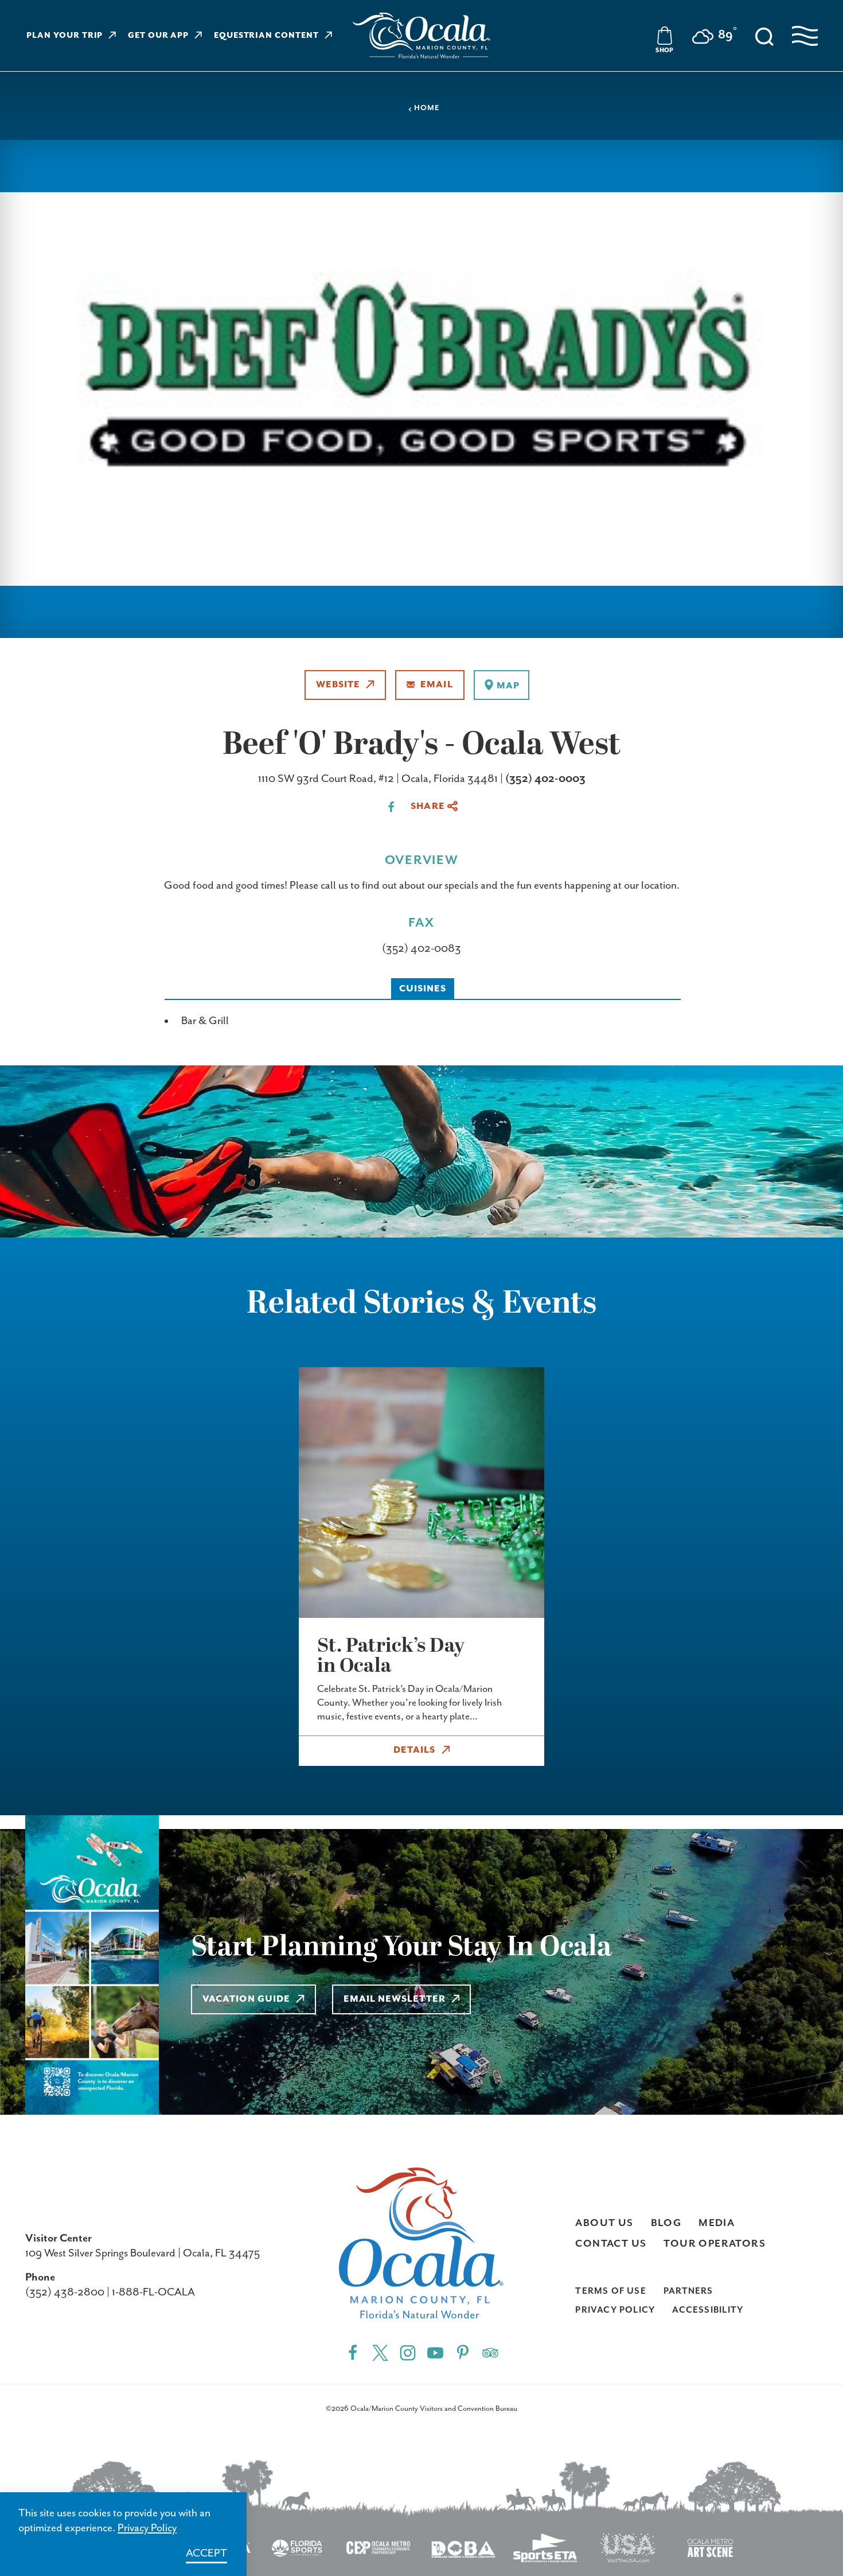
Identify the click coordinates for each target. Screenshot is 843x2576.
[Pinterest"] (463, 2353)
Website (338, 685)
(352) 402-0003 (545, 779)
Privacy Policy (615, 2310)
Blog (666, 2223)
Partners (688, 2291)
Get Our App (159, 36)
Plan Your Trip (65, 36)
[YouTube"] (435, 2353)
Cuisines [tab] (423, 989)
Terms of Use (611, 2291)
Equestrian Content (266, 36)
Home (427, 108)
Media (717, 2223)
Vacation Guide (246, 1999)
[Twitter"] (380, 2353)
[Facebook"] (353, 2353)
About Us (604, 2223)
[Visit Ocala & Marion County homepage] (421, 36)
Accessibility (708, 2310)
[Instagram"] (408, 2353)
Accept (206, 2553)
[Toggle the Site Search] (764, 36)
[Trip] (490, 2353)
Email (436, 685)
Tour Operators (715, 2244)
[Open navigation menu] (805, 36)
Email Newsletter (395, 1999)
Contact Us (611, 2244)
